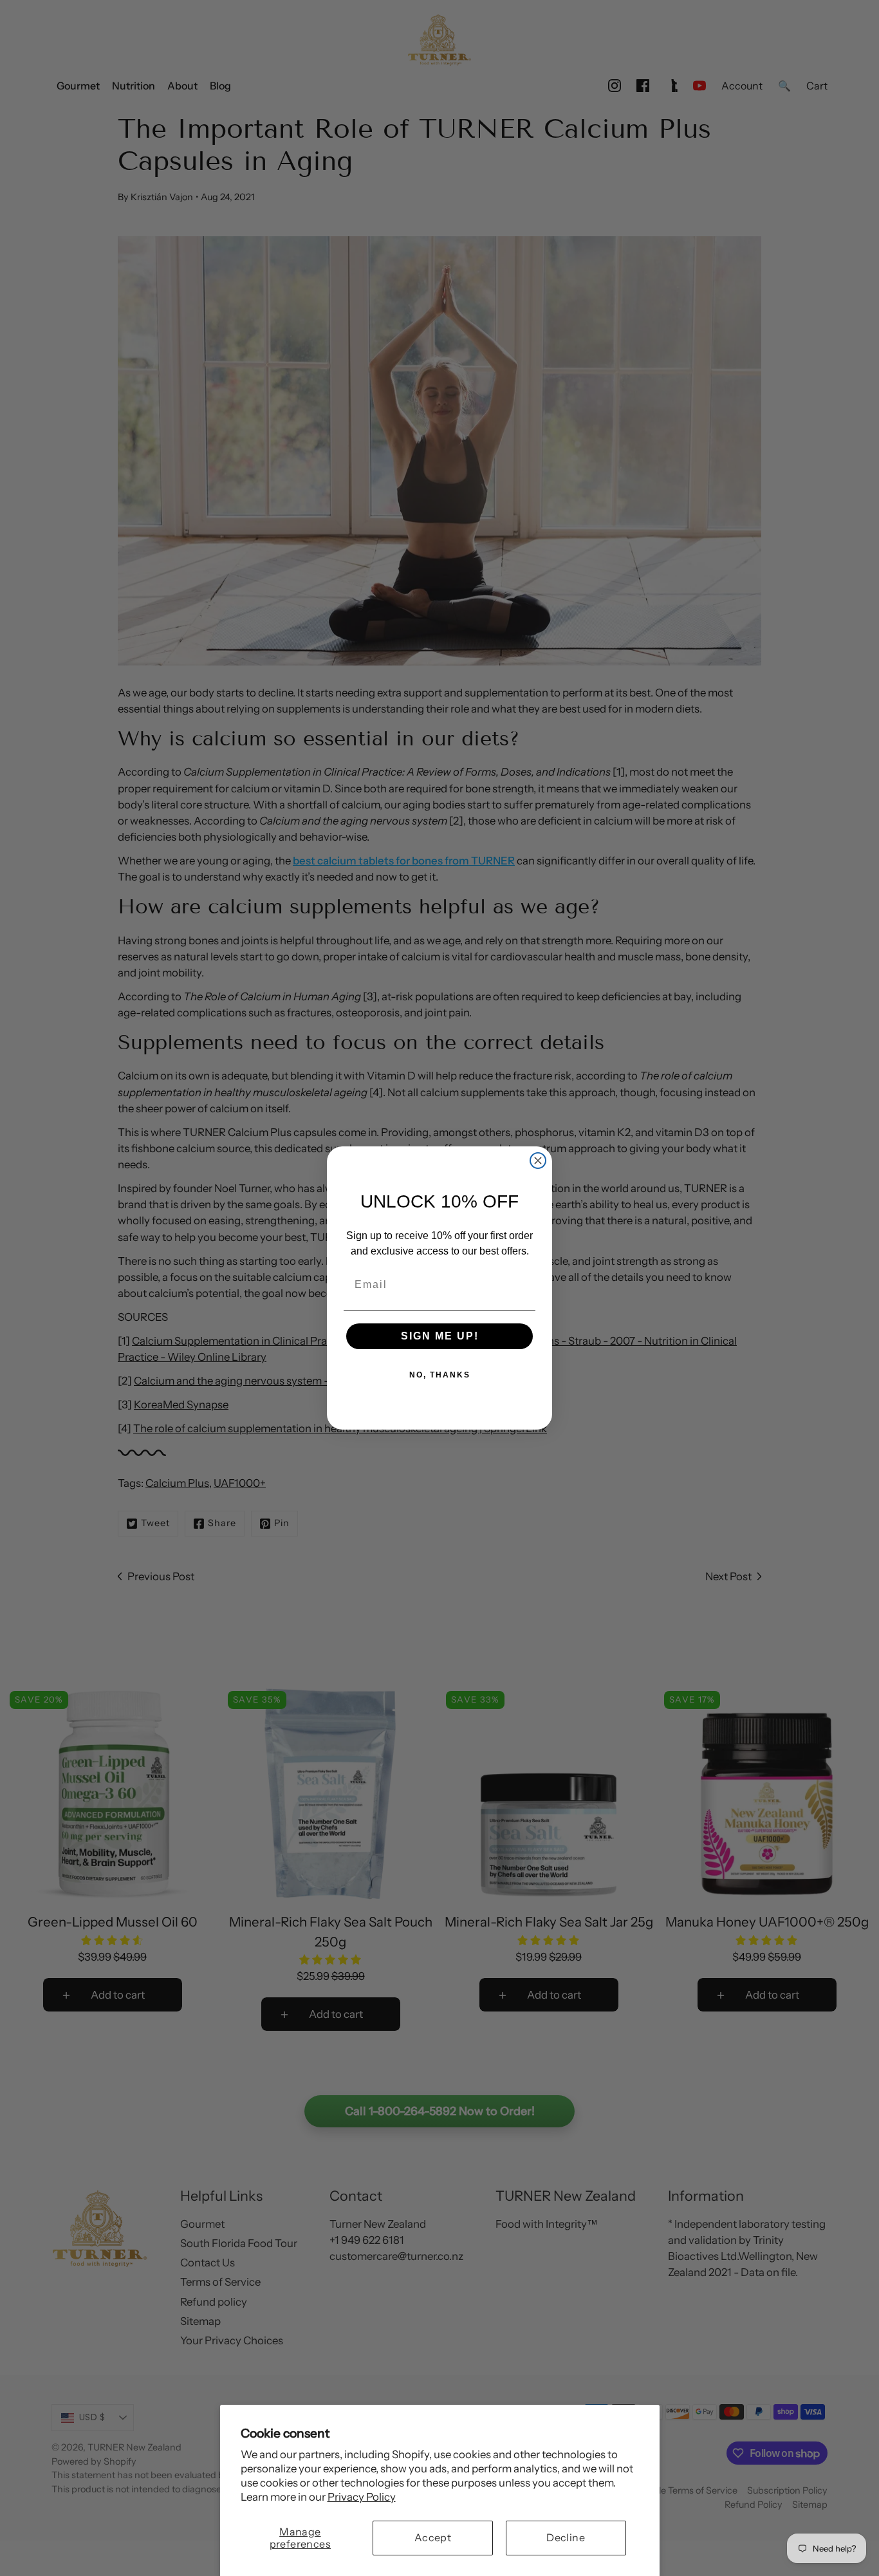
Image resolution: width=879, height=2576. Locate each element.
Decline (566, 2537)
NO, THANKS (440, 1375)
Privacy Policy (362, 2497)
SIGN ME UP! (440, 1336)
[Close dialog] (538, 1161)
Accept (433, 2537)
